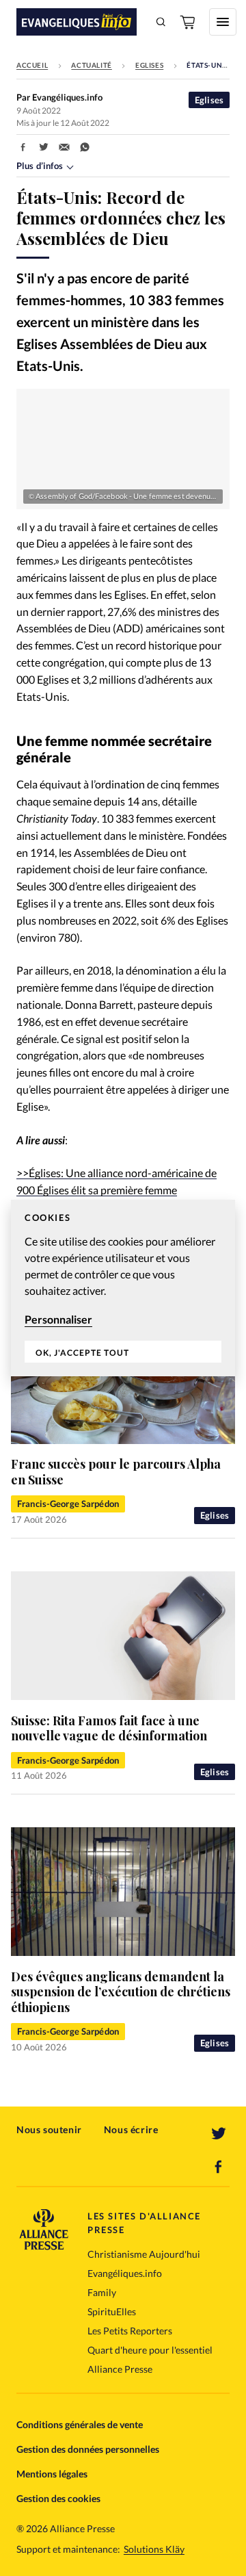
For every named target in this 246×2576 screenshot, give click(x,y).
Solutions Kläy (154, 2549)
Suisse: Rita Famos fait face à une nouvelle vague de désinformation (109, 1728)
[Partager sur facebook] (23, 147)
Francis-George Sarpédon (68, 1504)
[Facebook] (219, 2167)
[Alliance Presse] (44, 2246)
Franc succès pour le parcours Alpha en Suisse (116, 1472)
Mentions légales (52, 2474)
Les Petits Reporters (130, 2331)
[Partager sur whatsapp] (85, 147)
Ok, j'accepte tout (82, 1353)
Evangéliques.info (125, 2273)
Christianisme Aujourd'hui (144, 2254)
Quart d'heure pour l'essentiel (150, 2350)
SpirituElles (112, 2311)
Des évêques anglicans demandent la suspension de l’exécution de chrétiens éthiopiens (121, 1992)
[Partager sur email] (64, 147)
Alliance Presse (120, 2369)
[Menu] (223, 22)
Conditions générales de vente (80, 2424)
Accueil (32, 65)
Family (102, 2292)
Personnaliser (58, 1319)
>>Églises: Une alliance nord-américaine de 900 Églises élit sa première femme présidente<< (117, 1190)
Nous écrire (131, 2129)
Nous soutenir (49, 2129)
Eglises (149, 65)
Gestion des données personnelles (88, 2449)
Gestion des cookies (58, 2498)
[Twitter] (219, 2134)
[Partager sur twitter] (44, 147)
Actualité (91, 65)
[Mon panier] (189, 22)
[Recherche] (161, 22)
